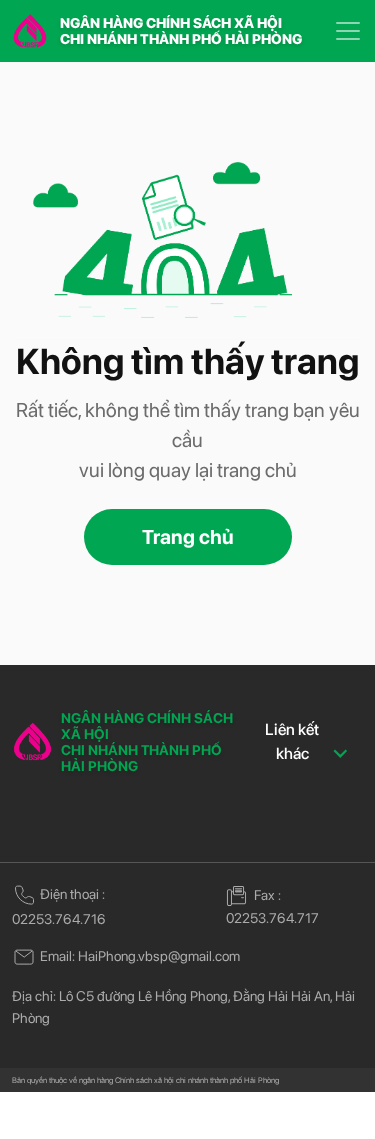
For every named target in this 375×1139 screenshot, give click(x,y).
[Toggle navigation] (348, 31)
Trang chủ (188, 537)
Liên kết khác (292, 741)
